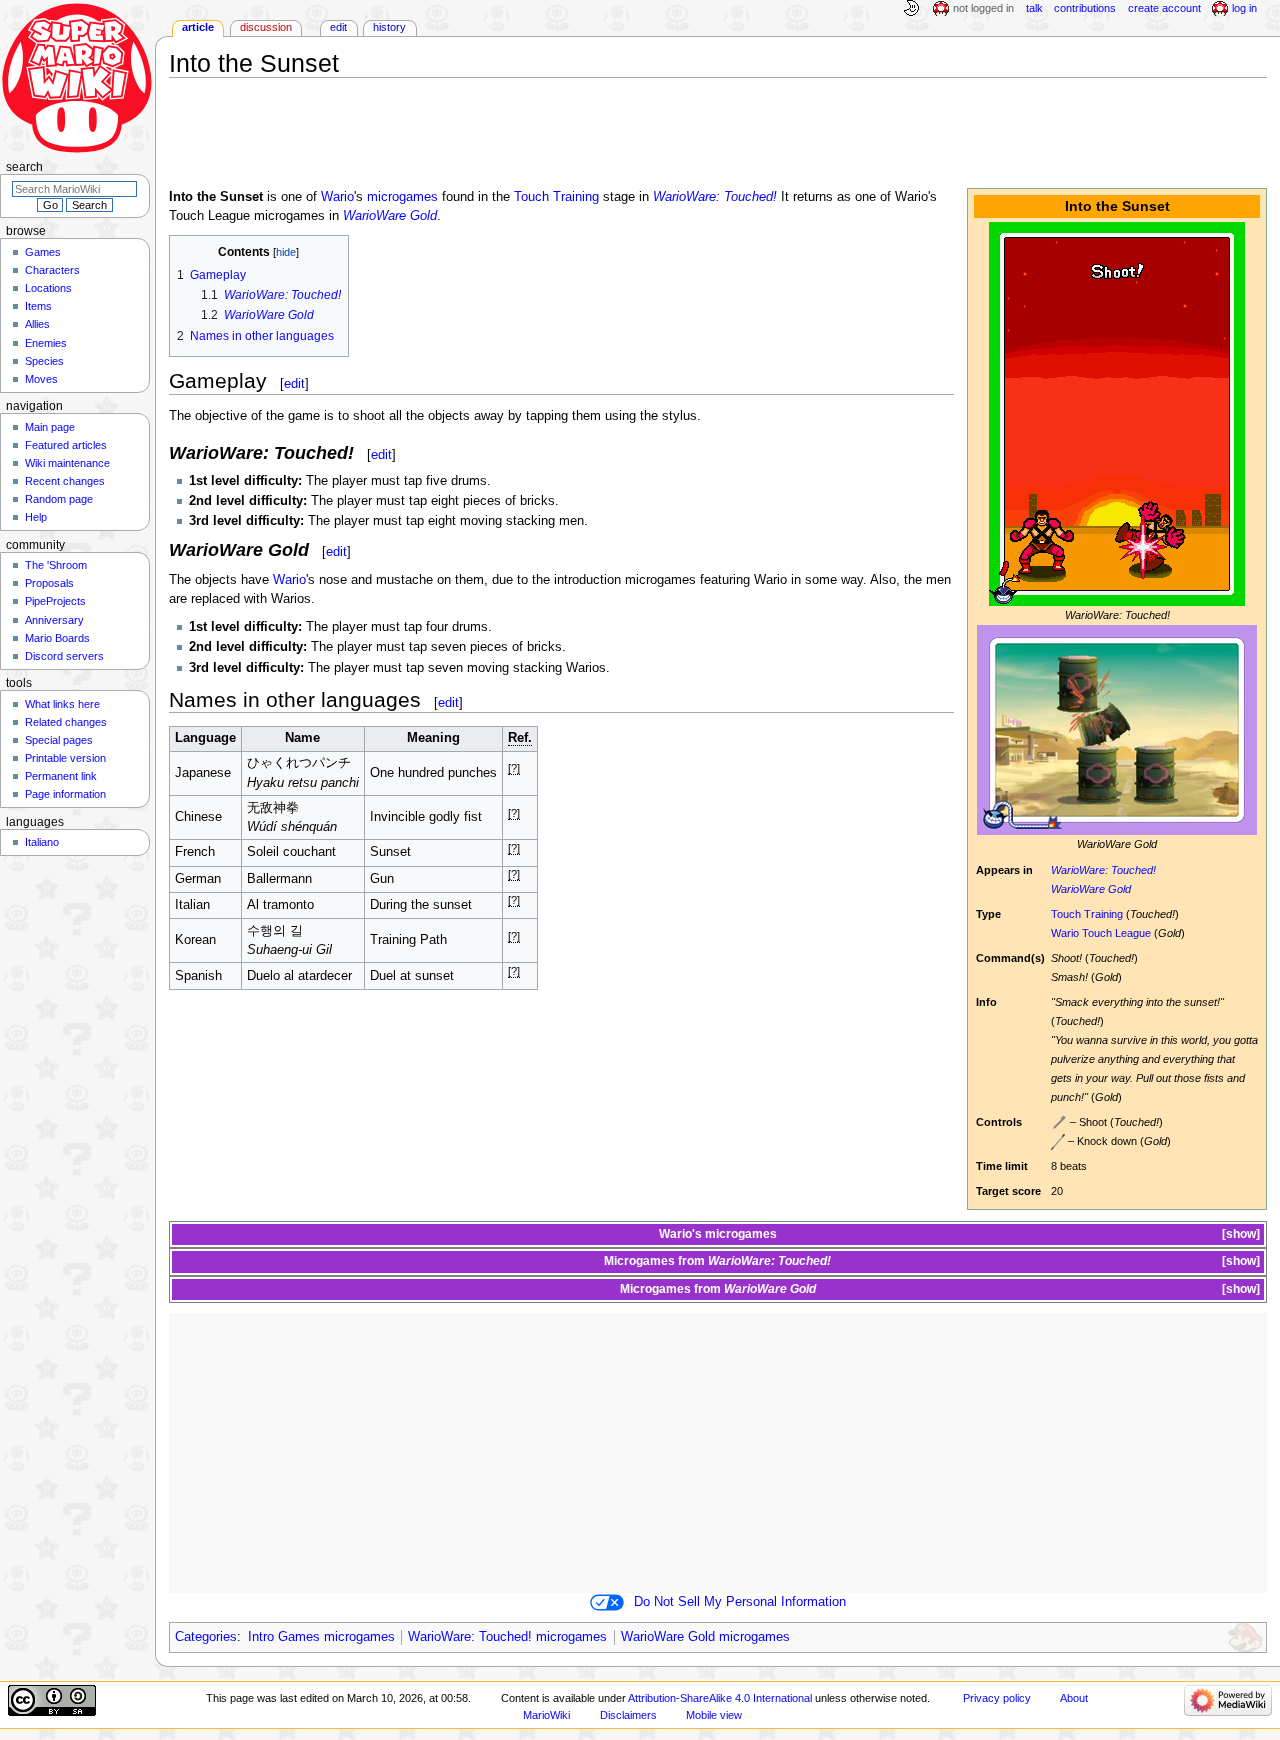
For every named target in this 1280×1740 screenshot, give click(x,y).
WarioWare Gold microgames (705, 1637)
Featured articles (66, 445)
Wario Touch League (1101, 933)
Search (24, 167)
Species (44, 361)
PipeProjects (55, 601)
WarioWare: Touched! (1103, 870)
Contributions (1085, 8)
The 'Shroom (56, 565)
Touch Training (1087, 914)
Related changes (66, 722)
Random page (59, 499)
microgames (402, 197)
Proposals (49, 583)
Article (198, 27)
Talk (1034, 8)
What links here (62, 704)
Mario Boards (57, 638)
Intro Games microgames (321, 1637)
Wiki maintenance (67, 463)
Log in (1244, 8)
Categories (206, 1637)
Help (36, 517)
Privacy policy (997, 1698)
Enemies (46, 343)
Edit (338, 27)
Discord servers (64, 656)
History (389, 27)
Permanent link (61, 776)
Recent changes (65, 481)
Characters (52, 270)
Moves (41, 379)
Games (43, 252)
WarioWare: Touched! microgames (507, 1637)
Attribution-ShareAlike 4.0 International (720, 1698)
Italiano (42, 842)
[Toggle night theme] (911, 9)
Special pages (59, 740)
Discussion (266, 27)
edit (294, 383)
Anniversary (54, 620)
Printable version (65, 758)
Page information (65, 794)
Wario (337, 197)
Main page (50, 427)
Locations (48, 288)
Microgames (639, 1261)
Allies (37, 324)
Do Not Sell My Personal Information (740, 1602)
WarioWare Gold (1091, 889)
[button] (1239, 1234)
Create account (1164, 8)
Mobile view (714, 1715)
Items (38, 306)
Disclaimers (628, 1715)
